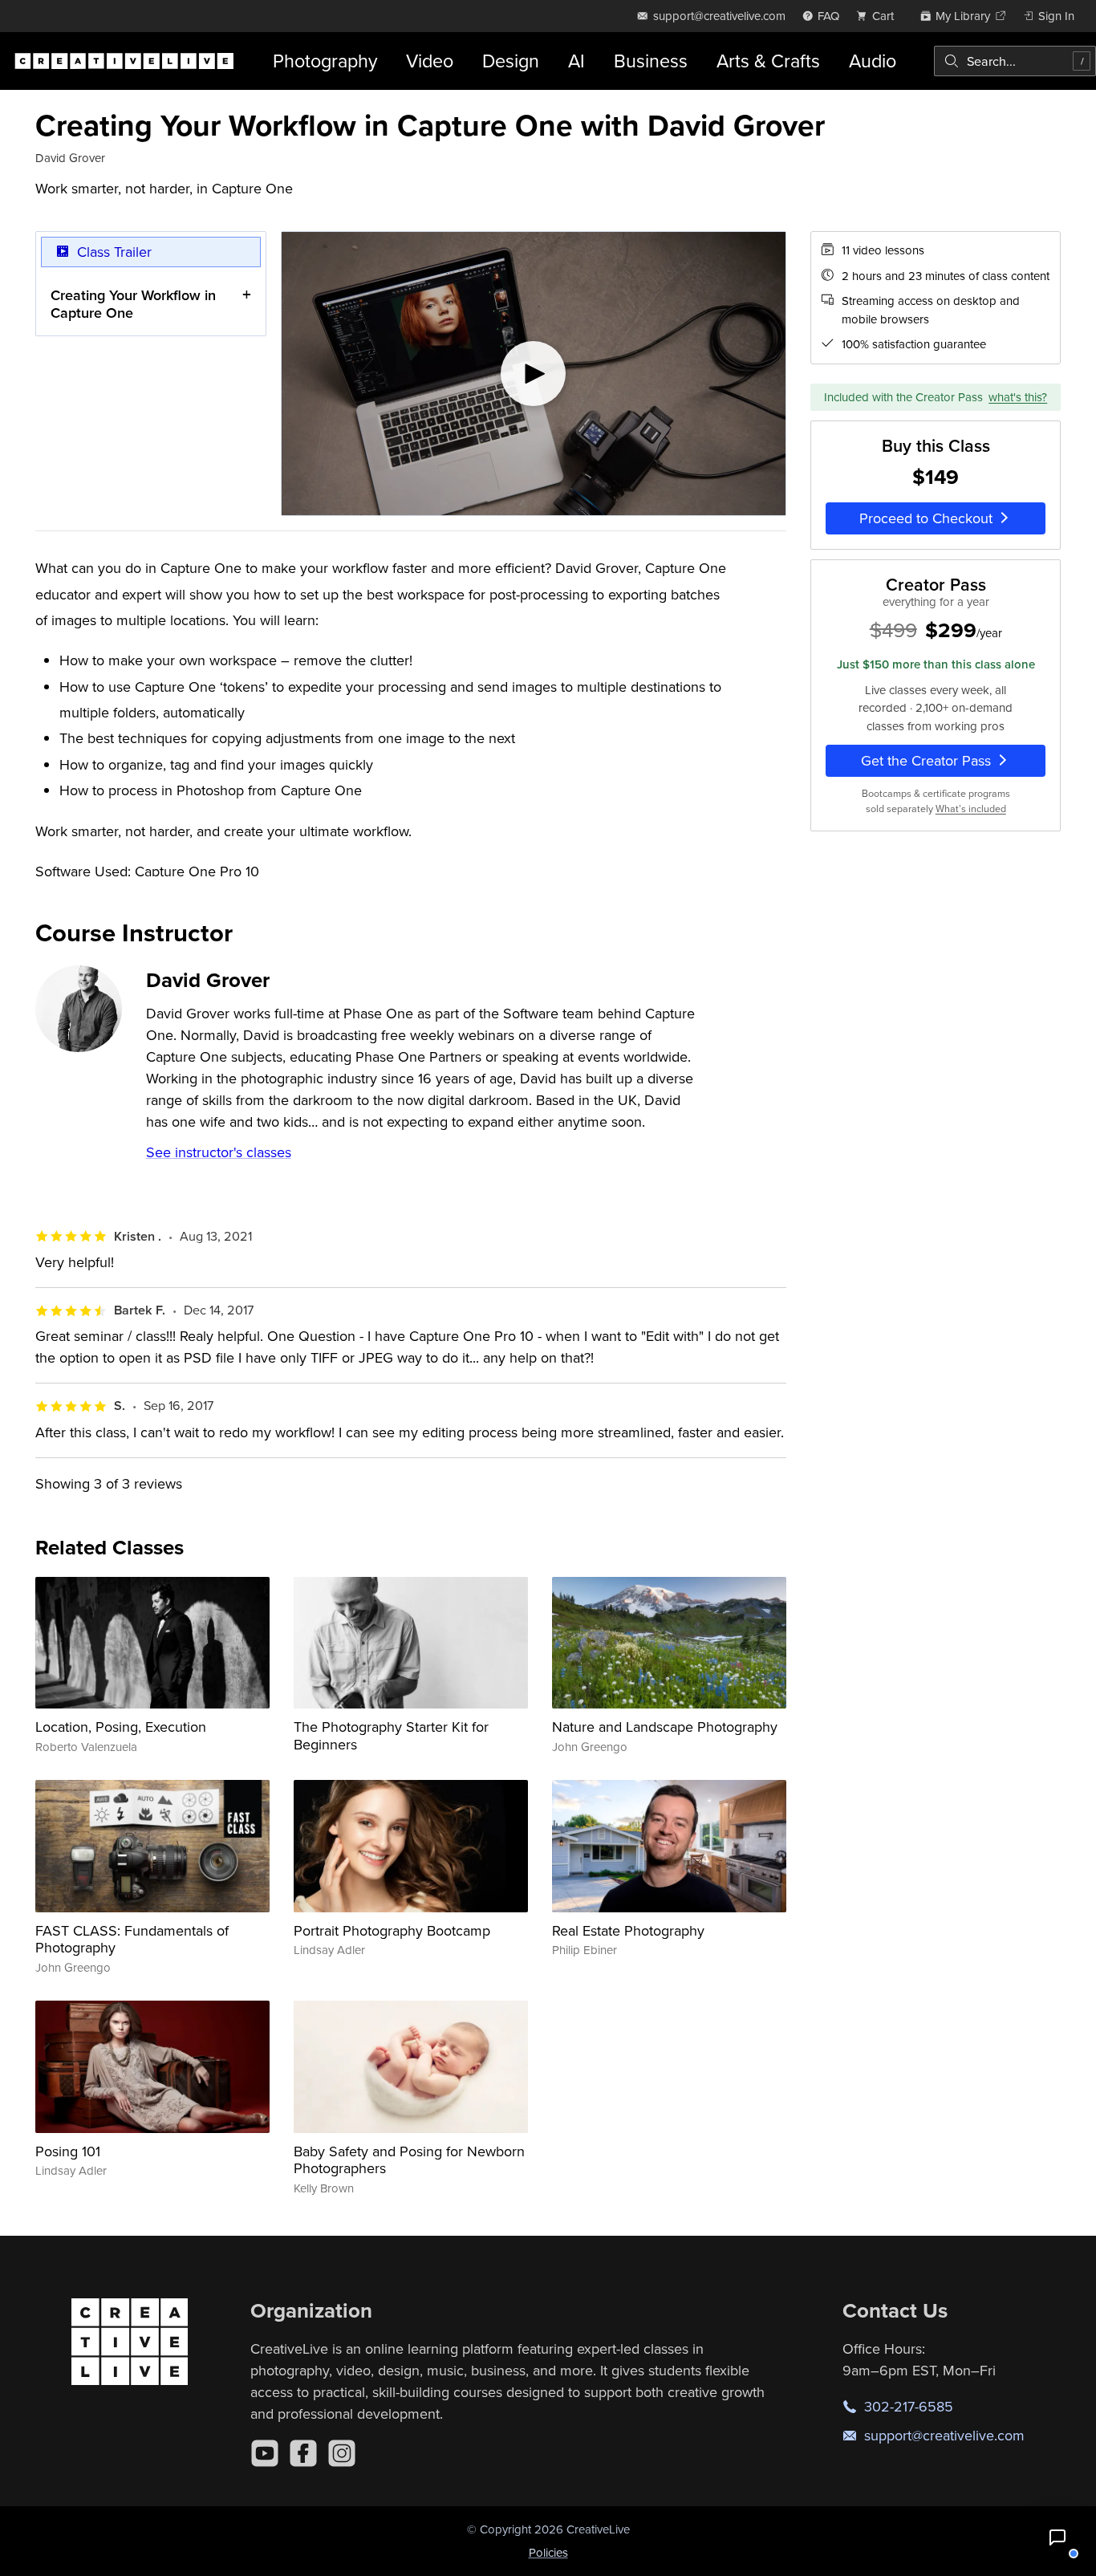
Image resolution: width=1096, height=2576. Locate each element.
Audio (873, 61)
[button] (1057, 2537)
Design (511, 61)
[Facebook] (303, 2453)
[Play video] (534, 374)
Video (430, 61)
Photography (325, 61)
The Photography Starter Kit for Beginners (391, 1735)
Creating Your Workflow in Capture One (133, 304)
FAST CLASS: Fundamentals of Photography (132, 1939)
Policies (548, 2552)
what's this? (1018, 396)
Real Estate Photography (628, 1930)
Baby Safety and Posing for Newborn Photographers (409, 2160)
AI (576, 61)
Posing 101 (68, 2151)
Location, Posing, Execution (121, 1727)
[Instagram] (342, 2453)
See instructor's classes (219, 1152)
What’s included (971, 808)
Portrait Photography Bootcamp (392, 1930)
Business (651, 61)
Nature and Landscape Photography (665, 1727)
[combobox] (1015, 61)
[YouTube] (265, 2453)
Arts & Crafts (768, 61)
